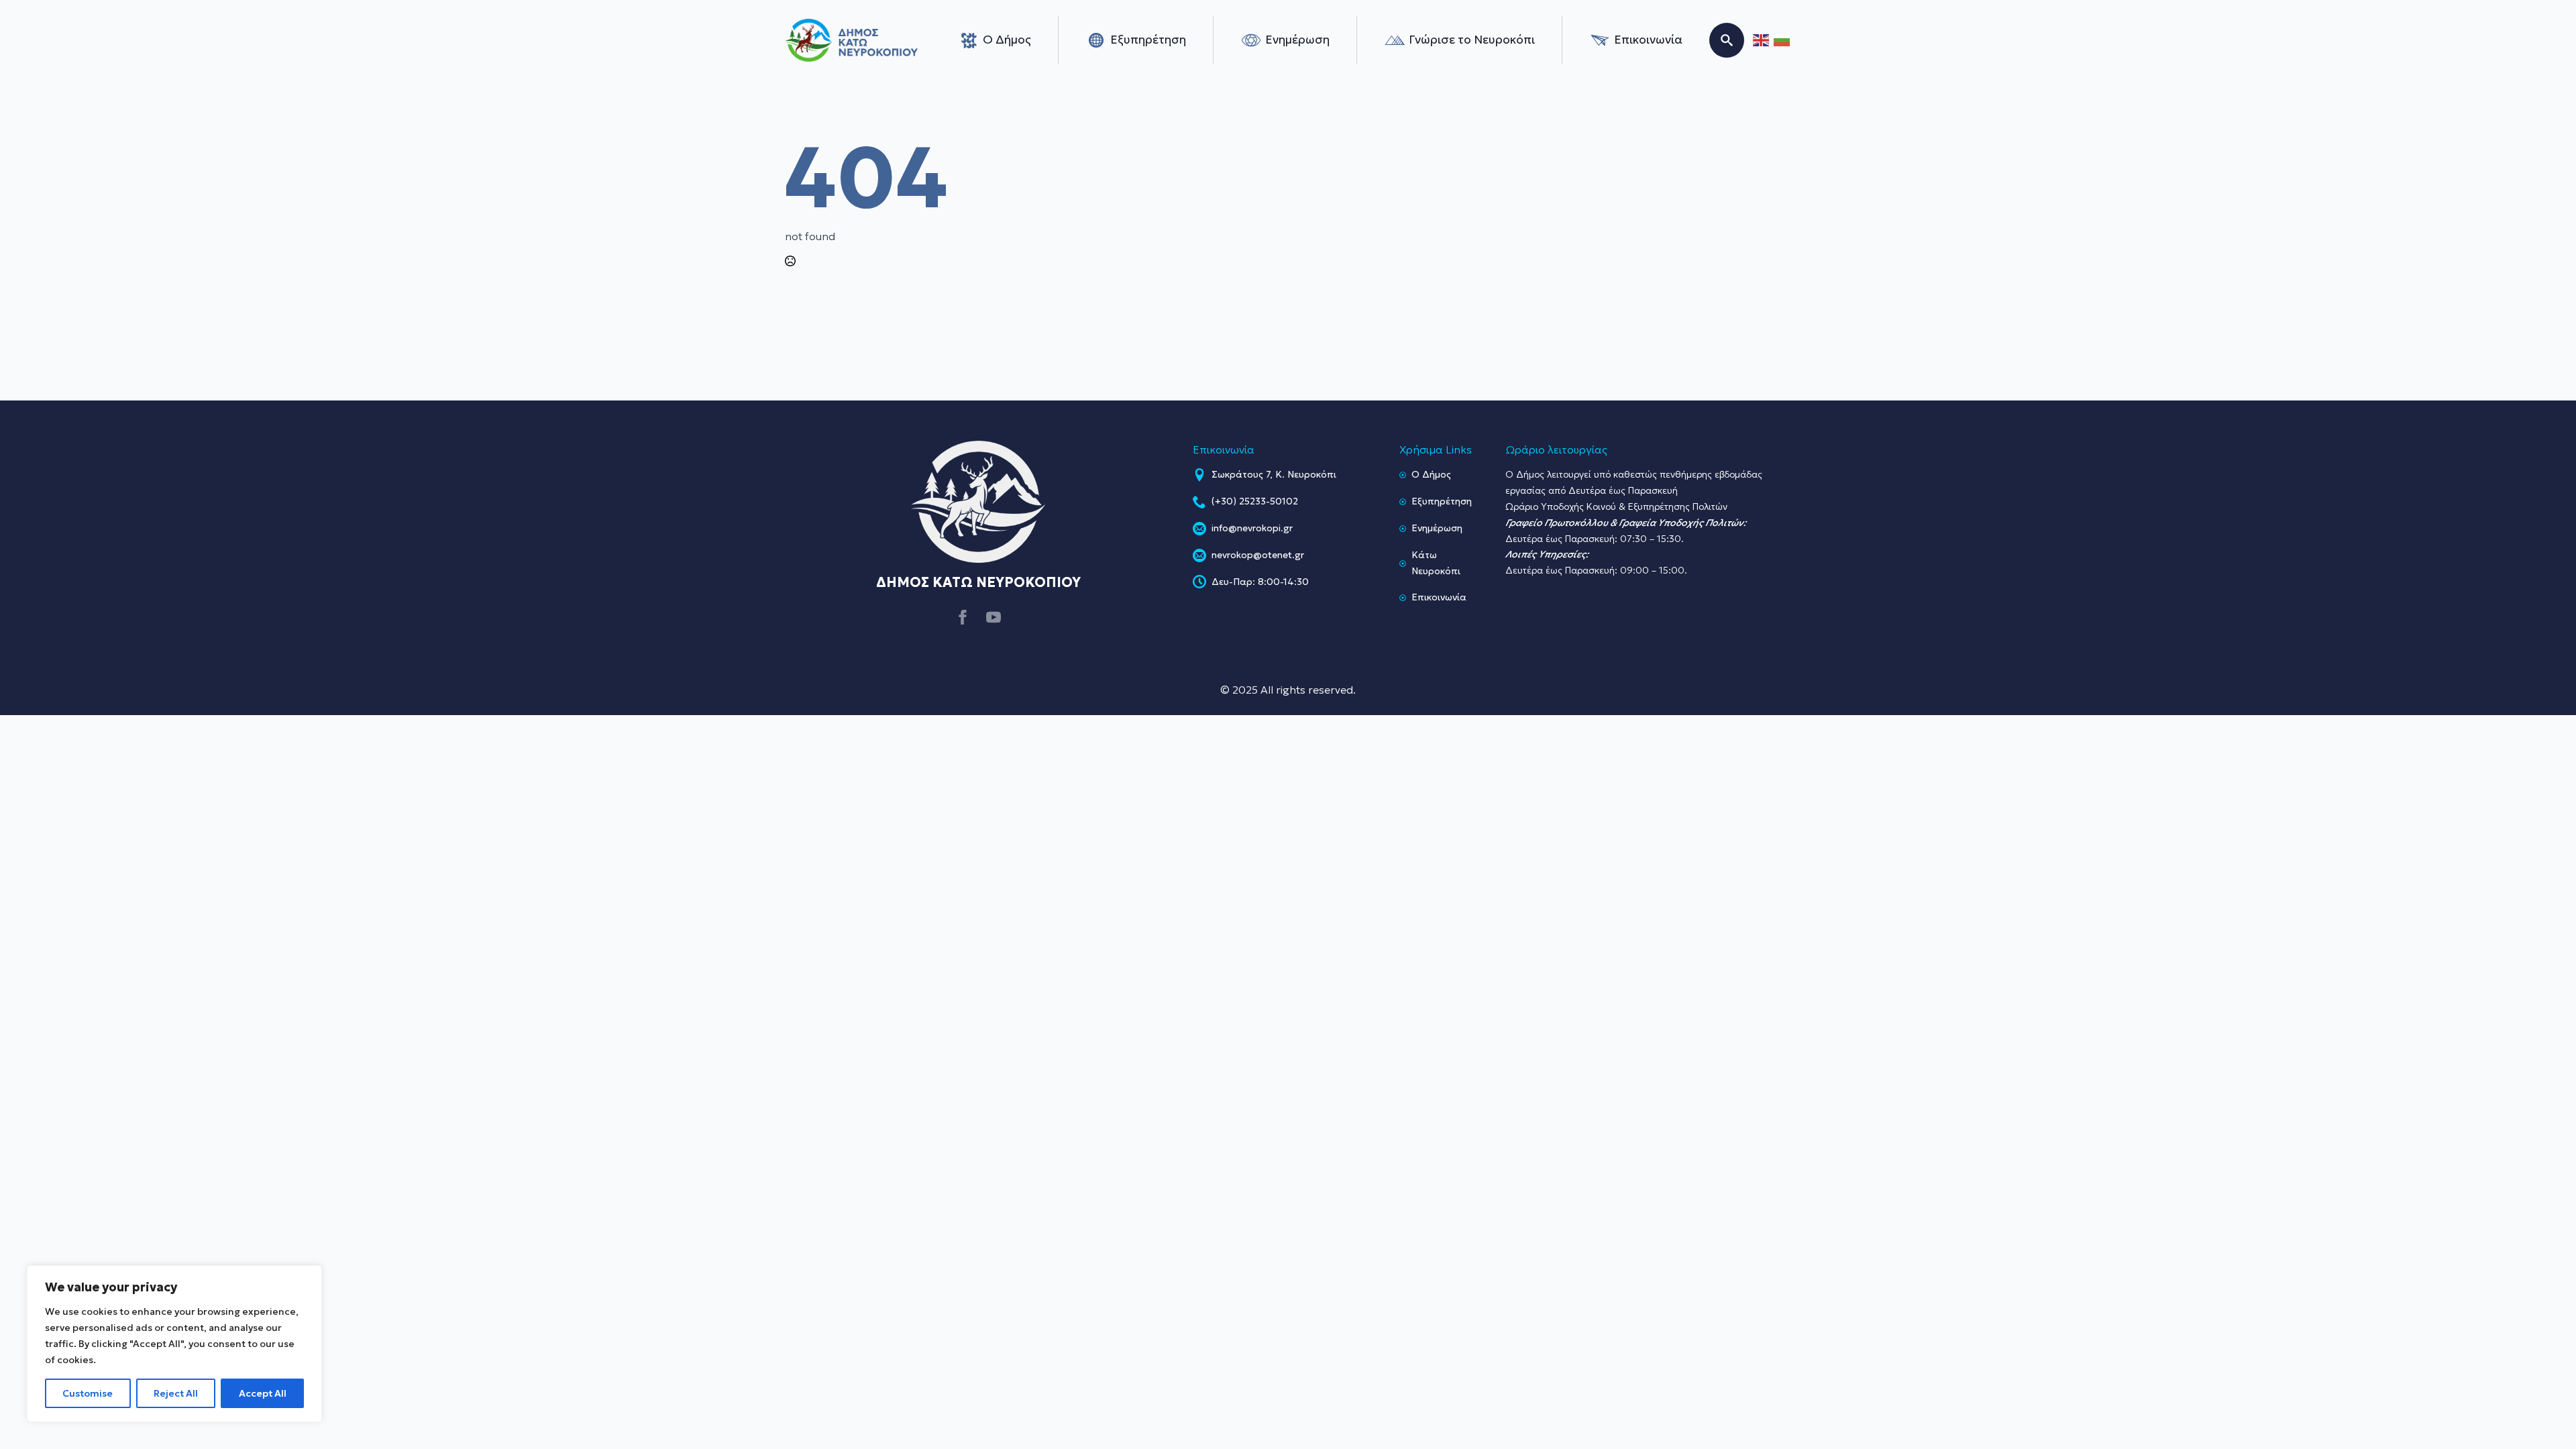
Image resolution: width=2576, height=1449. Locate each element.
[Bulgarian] (1782, 41)
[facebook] (963, 617)
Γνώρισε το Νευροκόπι (1472, 40)
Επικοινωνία (1648, 40)
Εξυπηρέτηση (1148, 40)
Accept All (263, 1393)
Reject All (176, 1393)
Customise (88, 1393)
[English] (1762, 41)
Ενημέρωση (1297, 40)
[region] (174, 1344)
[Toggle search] (1727, 40)
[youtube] (994, 617)
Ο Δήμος (1007, 40)
